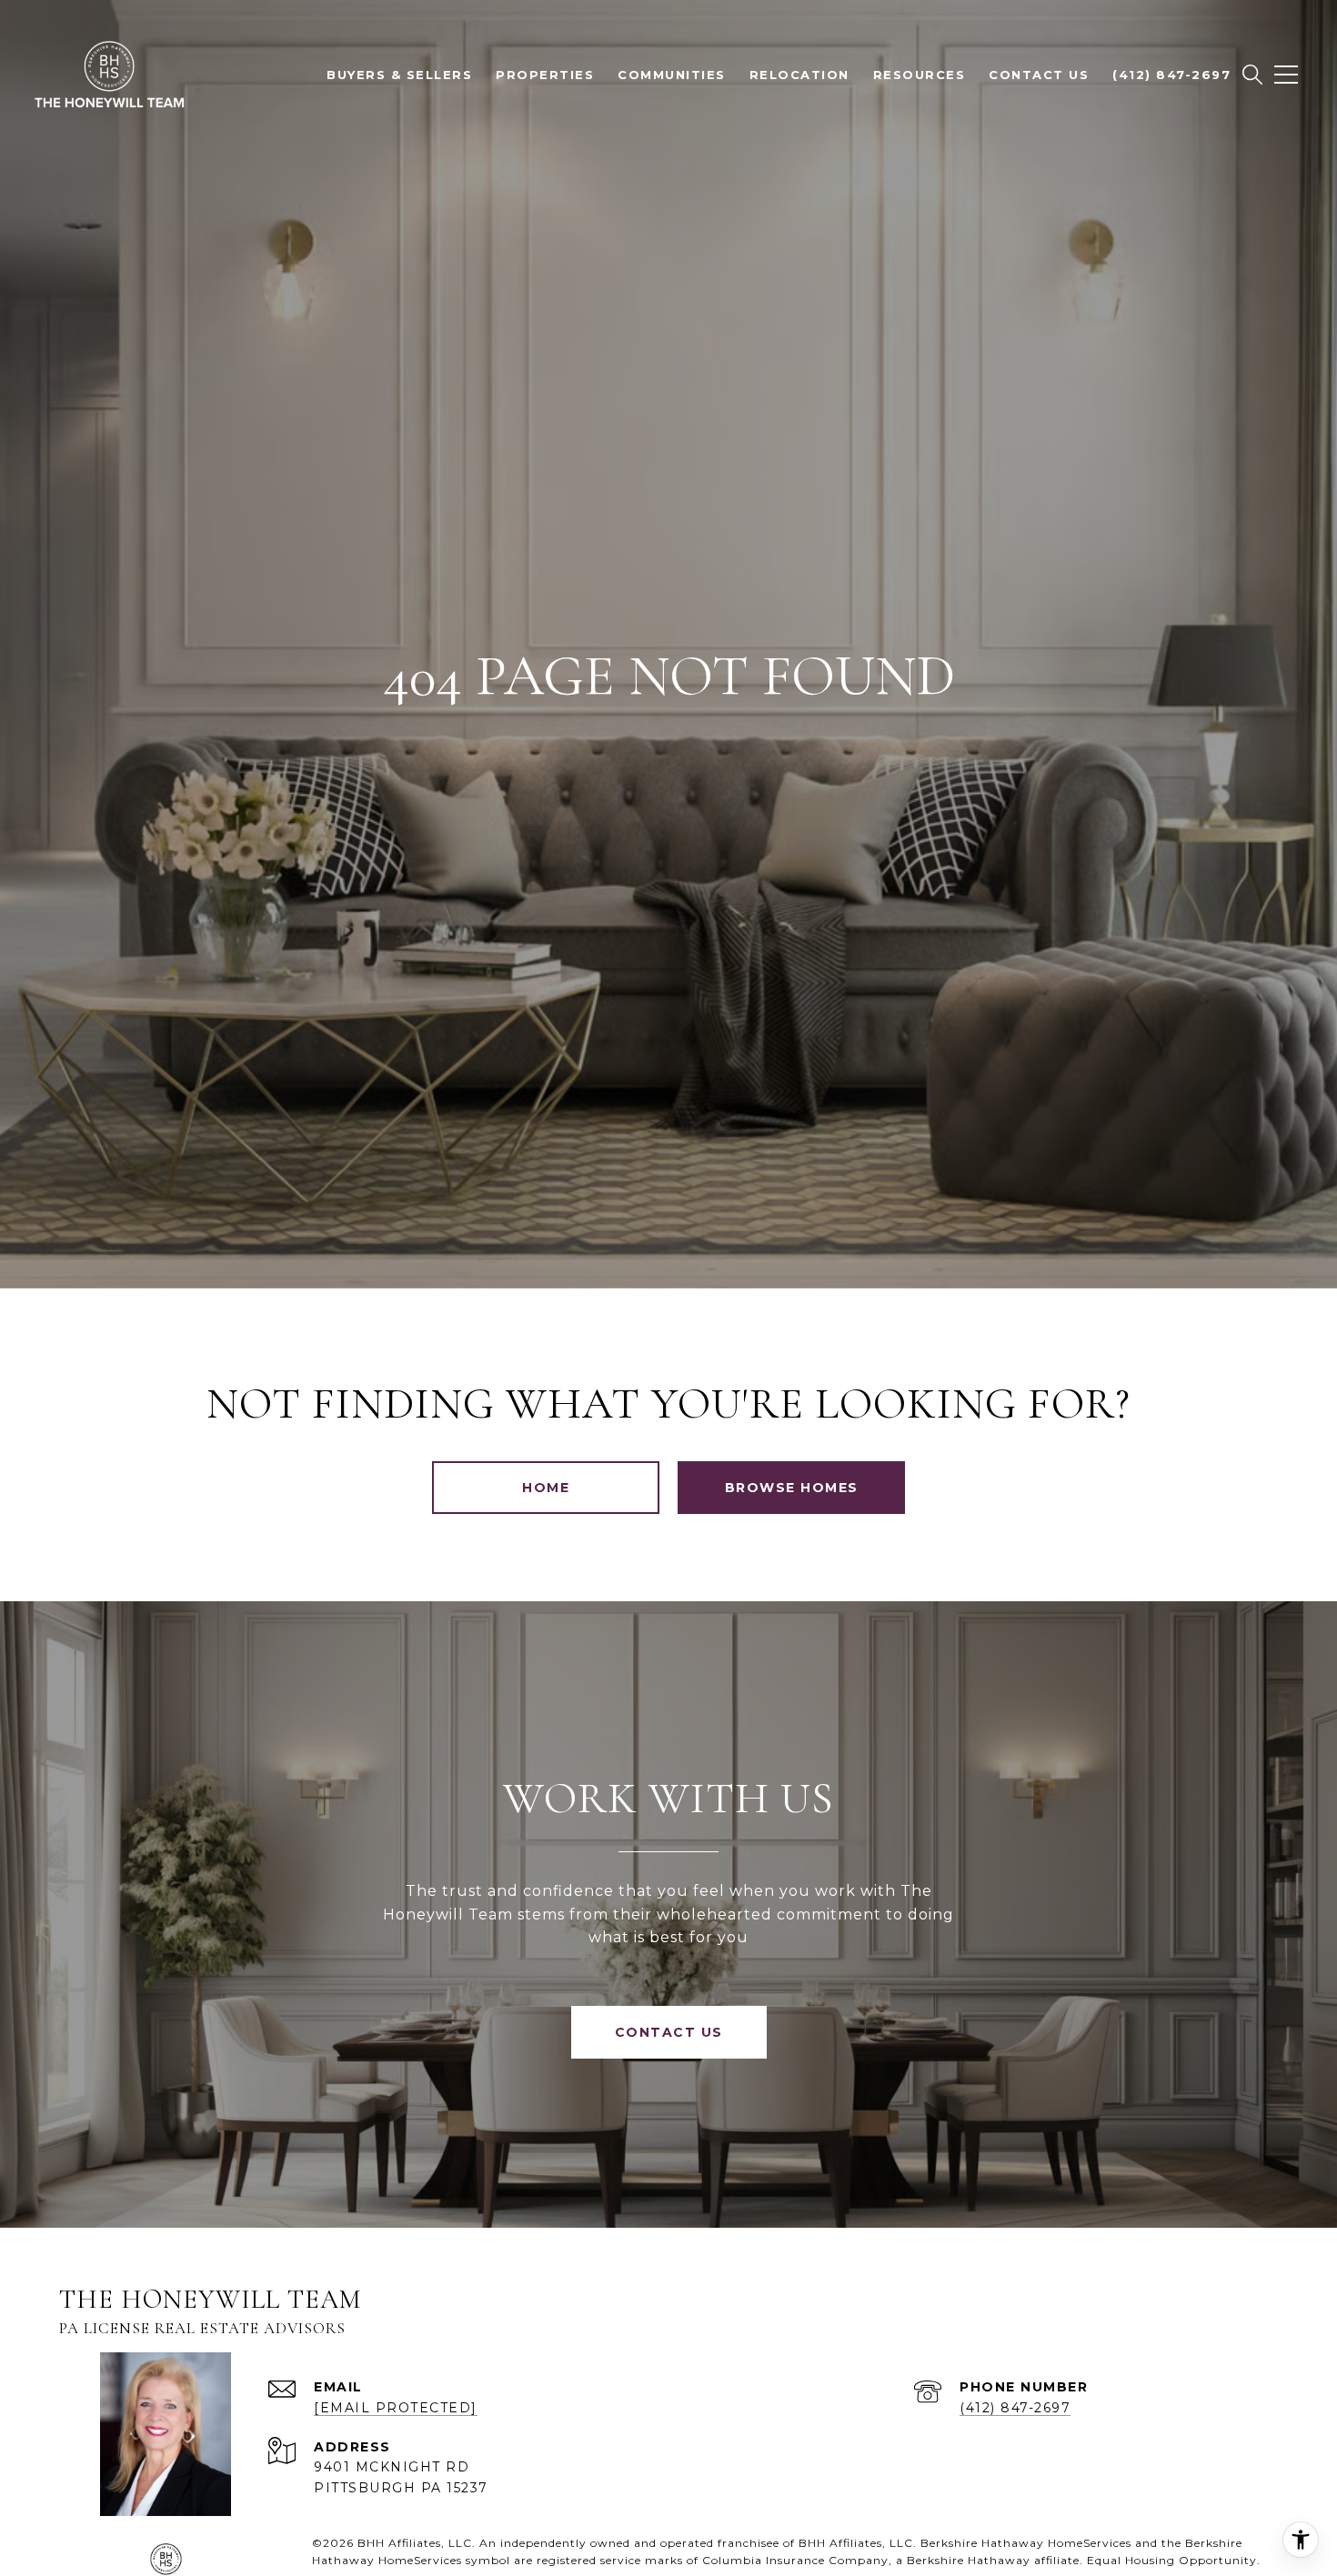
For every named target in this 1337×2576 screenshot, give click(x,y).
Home (546, 1488)
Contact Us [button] (669, 2032)
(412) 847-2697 (1015, 2408)
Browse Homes (792, 1488)
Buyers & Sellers (399, 75)
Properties (545, 75)
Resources (920, 75)
